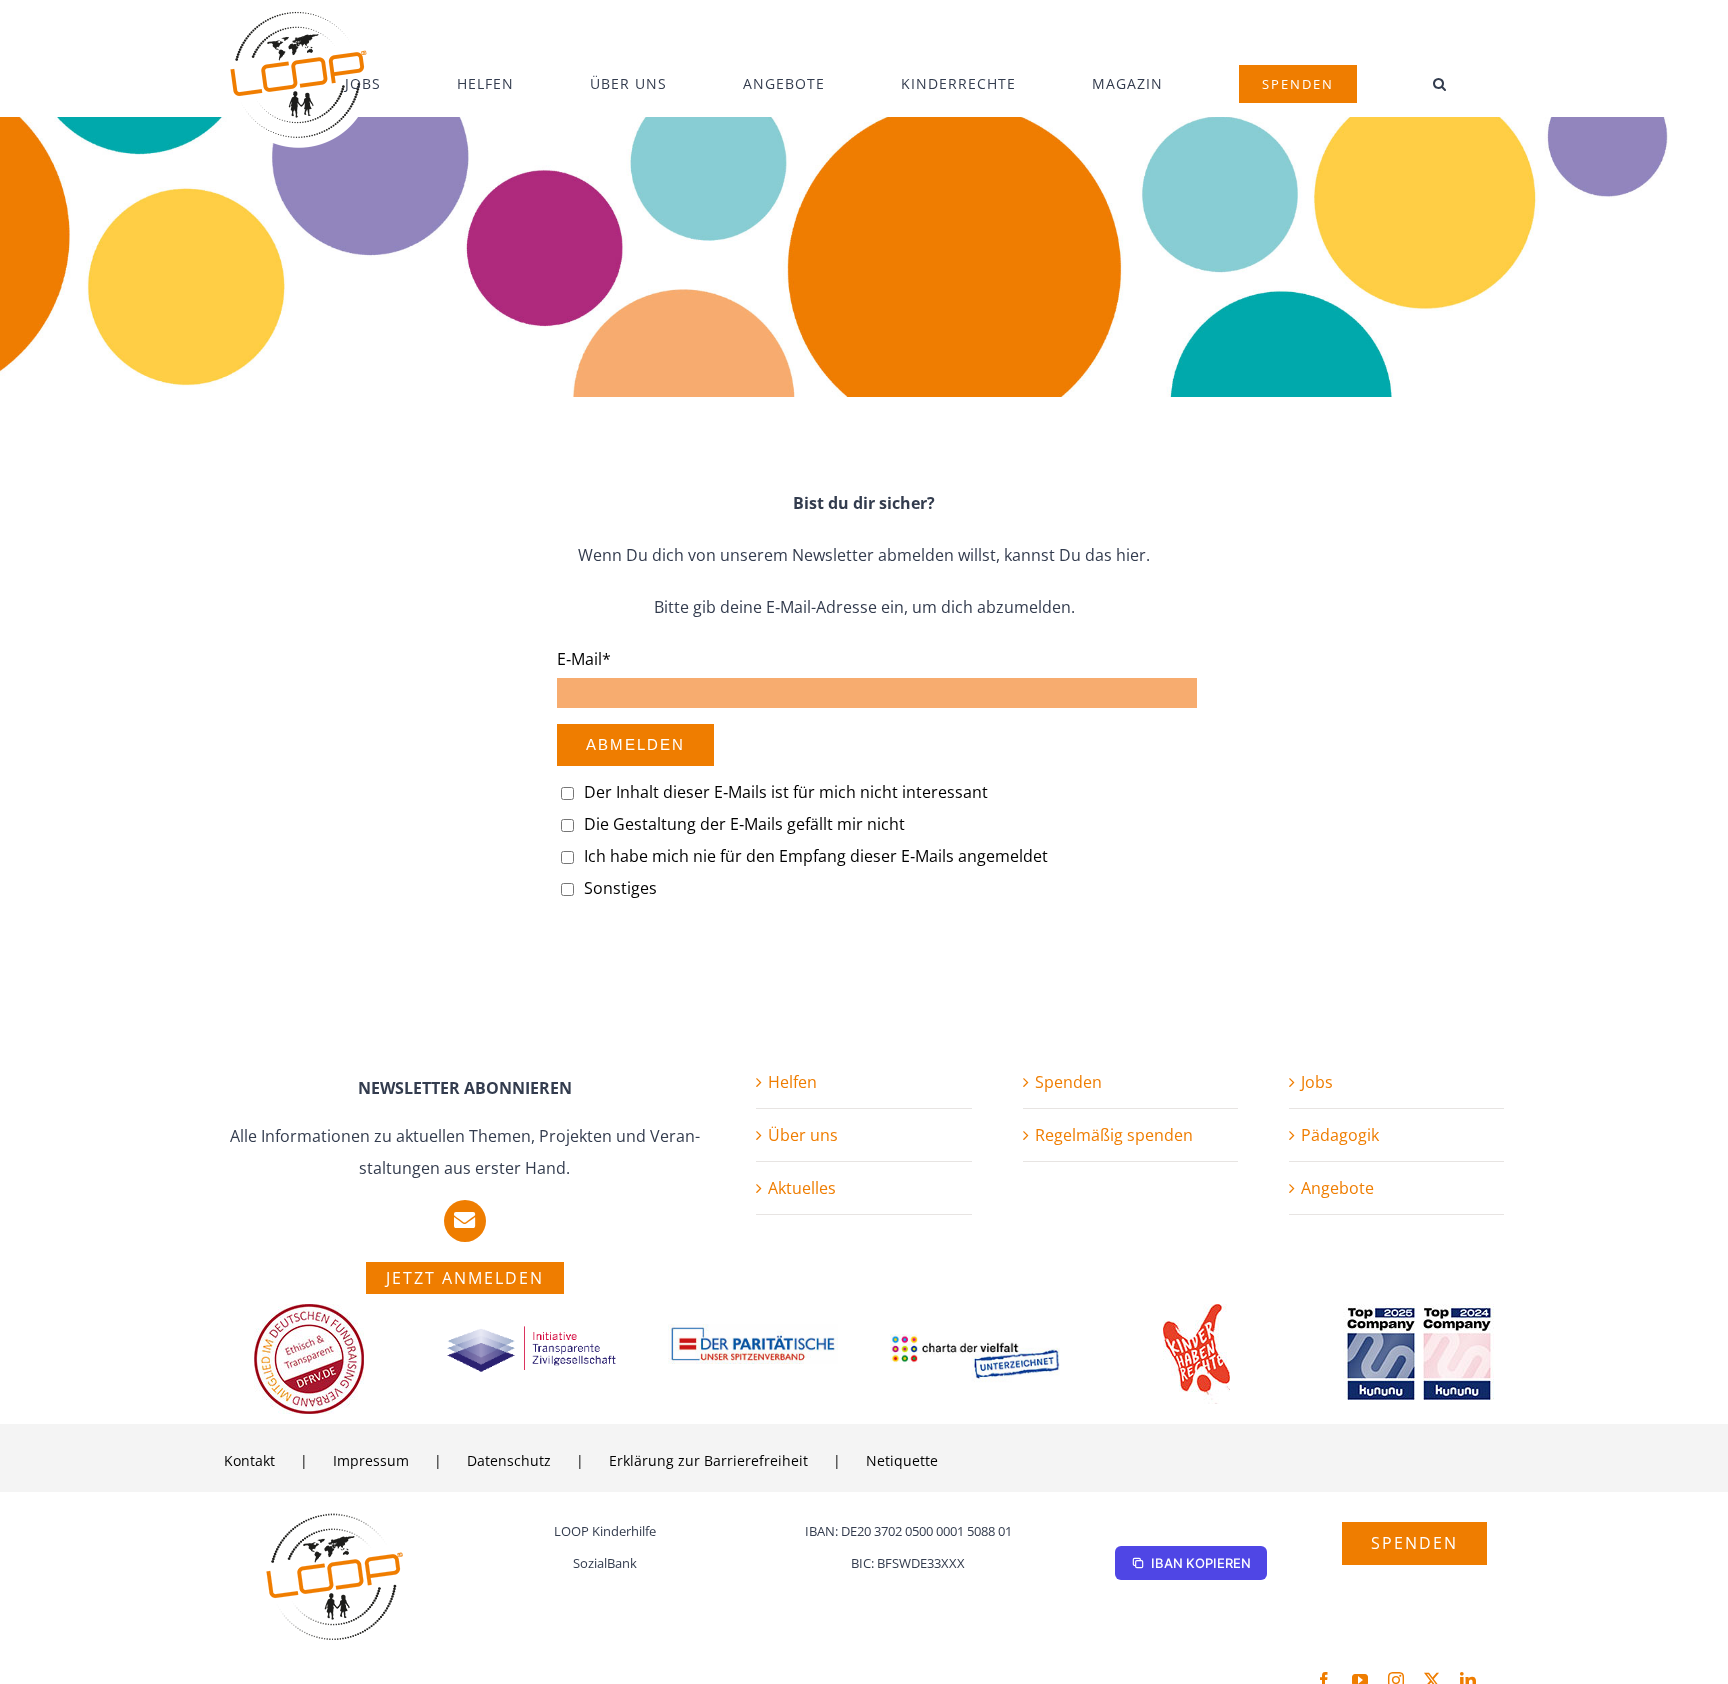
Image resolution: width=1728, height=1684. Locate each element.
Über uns (803, 1135)
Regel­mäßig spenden (1114, 1135)
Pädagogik (1340, 1135)
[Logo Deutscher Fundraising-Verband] (309, 1312)
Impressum (371, 1460)
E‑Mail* (584, 659)
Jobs (1317, 1082)
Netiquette (902, 1460)
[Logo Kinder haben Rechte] (1196, 1312)
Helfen (792, 1082)
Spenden (1068, 1082)
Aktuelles (802, 1188)
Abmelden (635, 744)
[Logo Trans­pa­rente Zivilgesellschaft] (531, 1332)
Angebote (1337, 1188)
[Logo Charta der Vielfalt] (975, 1342)
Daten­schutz (509, 1460)
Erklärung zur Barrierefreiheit (708, 1460)
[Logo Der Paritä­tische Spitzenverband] (753, 1332)
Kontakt (249, 1460)
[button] (1440, 83)
